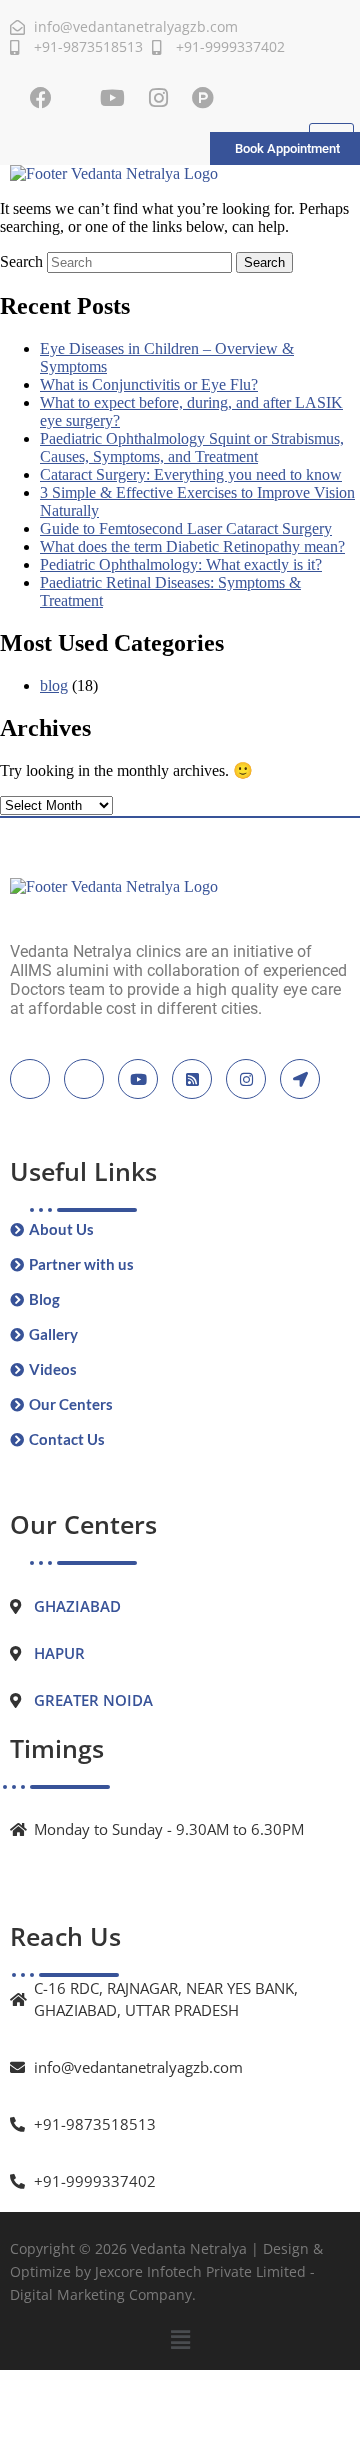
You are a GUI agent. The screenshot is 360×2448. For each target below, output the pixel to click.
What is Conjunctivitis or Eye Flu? (149, 384)
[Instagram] (158, 98)
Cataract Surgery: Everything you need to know (191, 474)
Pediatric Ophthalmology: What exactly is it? (181, 564)
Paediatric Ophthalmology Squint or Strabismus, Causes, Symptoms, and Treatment (192, 447)
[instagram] (246, 1079)
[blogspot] (192, 1079)
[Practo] (203, 98)
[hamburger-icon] (331, 132)
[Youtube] (112, 98)
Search (21, 261)
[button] (180, 2340)
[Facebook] (41, 98)
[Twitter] (84, 1079)
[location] (300, 1079)
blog (54, 685)
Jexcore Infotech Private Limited (200, 2271)
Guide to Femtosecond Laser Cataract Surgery (186, 528)
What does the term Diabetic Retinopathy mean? (192, 546)
